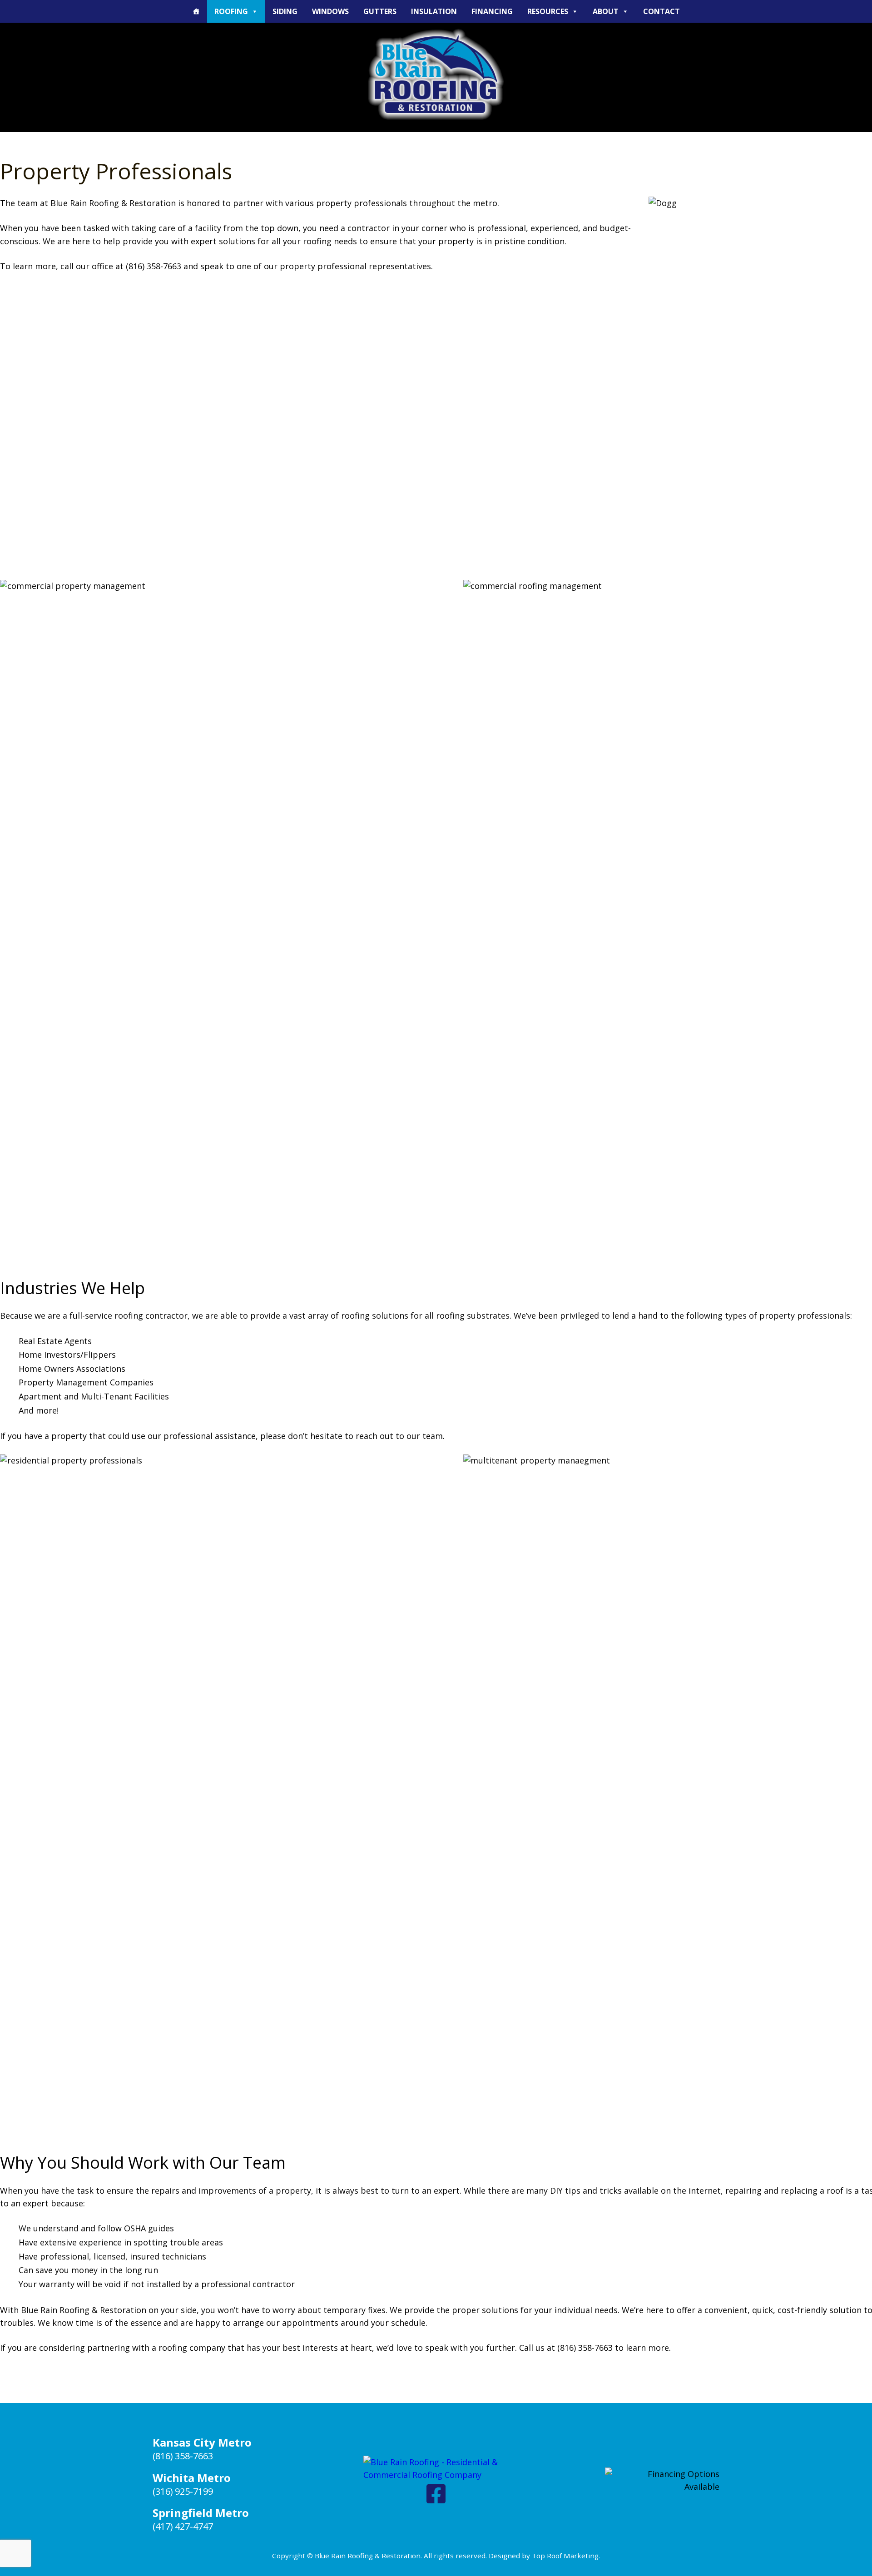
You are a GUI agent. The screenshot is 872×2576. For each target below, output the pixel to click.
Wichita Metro (192, 2478)
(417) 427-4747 (183, 2526)
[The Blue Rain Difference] (196, 11)
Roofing (231, 11)
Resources (548, 11)
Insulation (434, 11)
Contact (661, 11)
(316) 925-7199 (183, 2491)
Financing (492, 11)
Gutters (380, 11)
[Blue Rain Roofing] (436, 74)
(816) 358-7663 (183, 2456)
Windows (330, 11)
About (606, 11)
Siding (285, 11)
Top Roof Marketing (565, 2556)
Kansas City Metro (202, 2442)
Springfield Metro (201, 2513)
